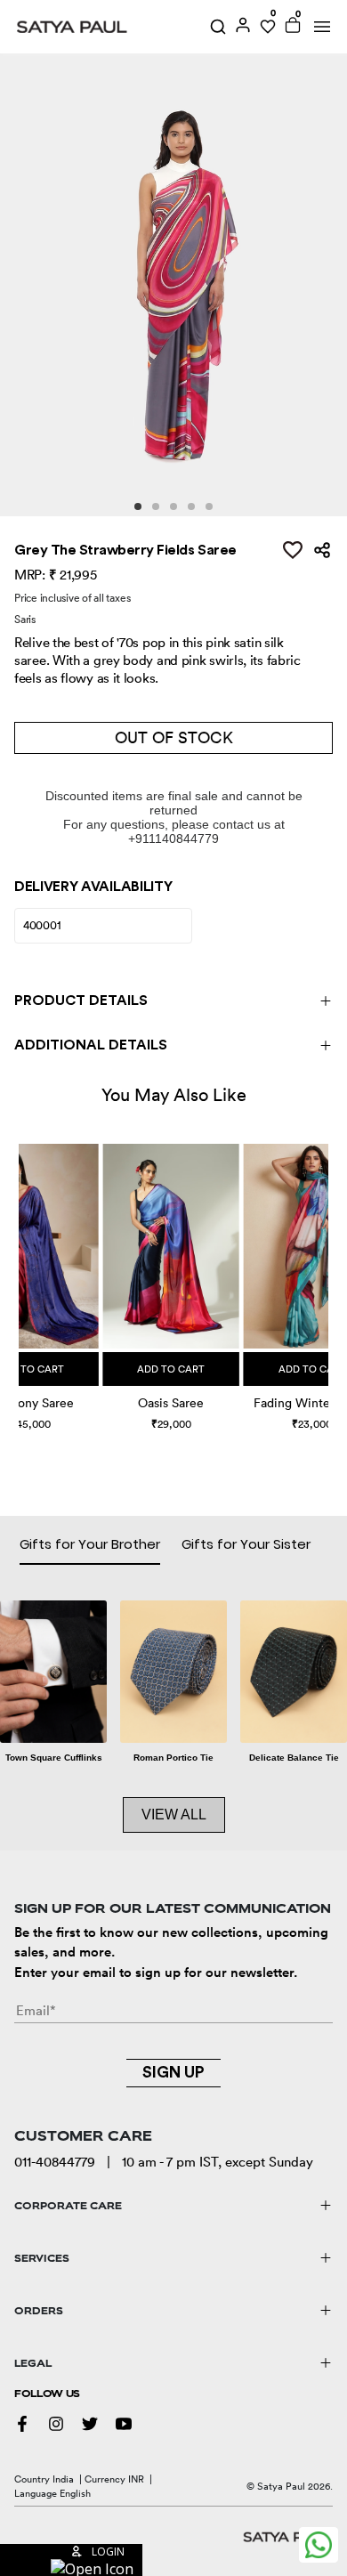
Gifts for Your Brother (90, 1544)
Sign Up (173, 2072)
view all (174, 1815)
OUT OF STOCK (174, 737)
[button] (21, 1270)
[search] (218, 27)
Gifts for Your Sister (246, 1544)
